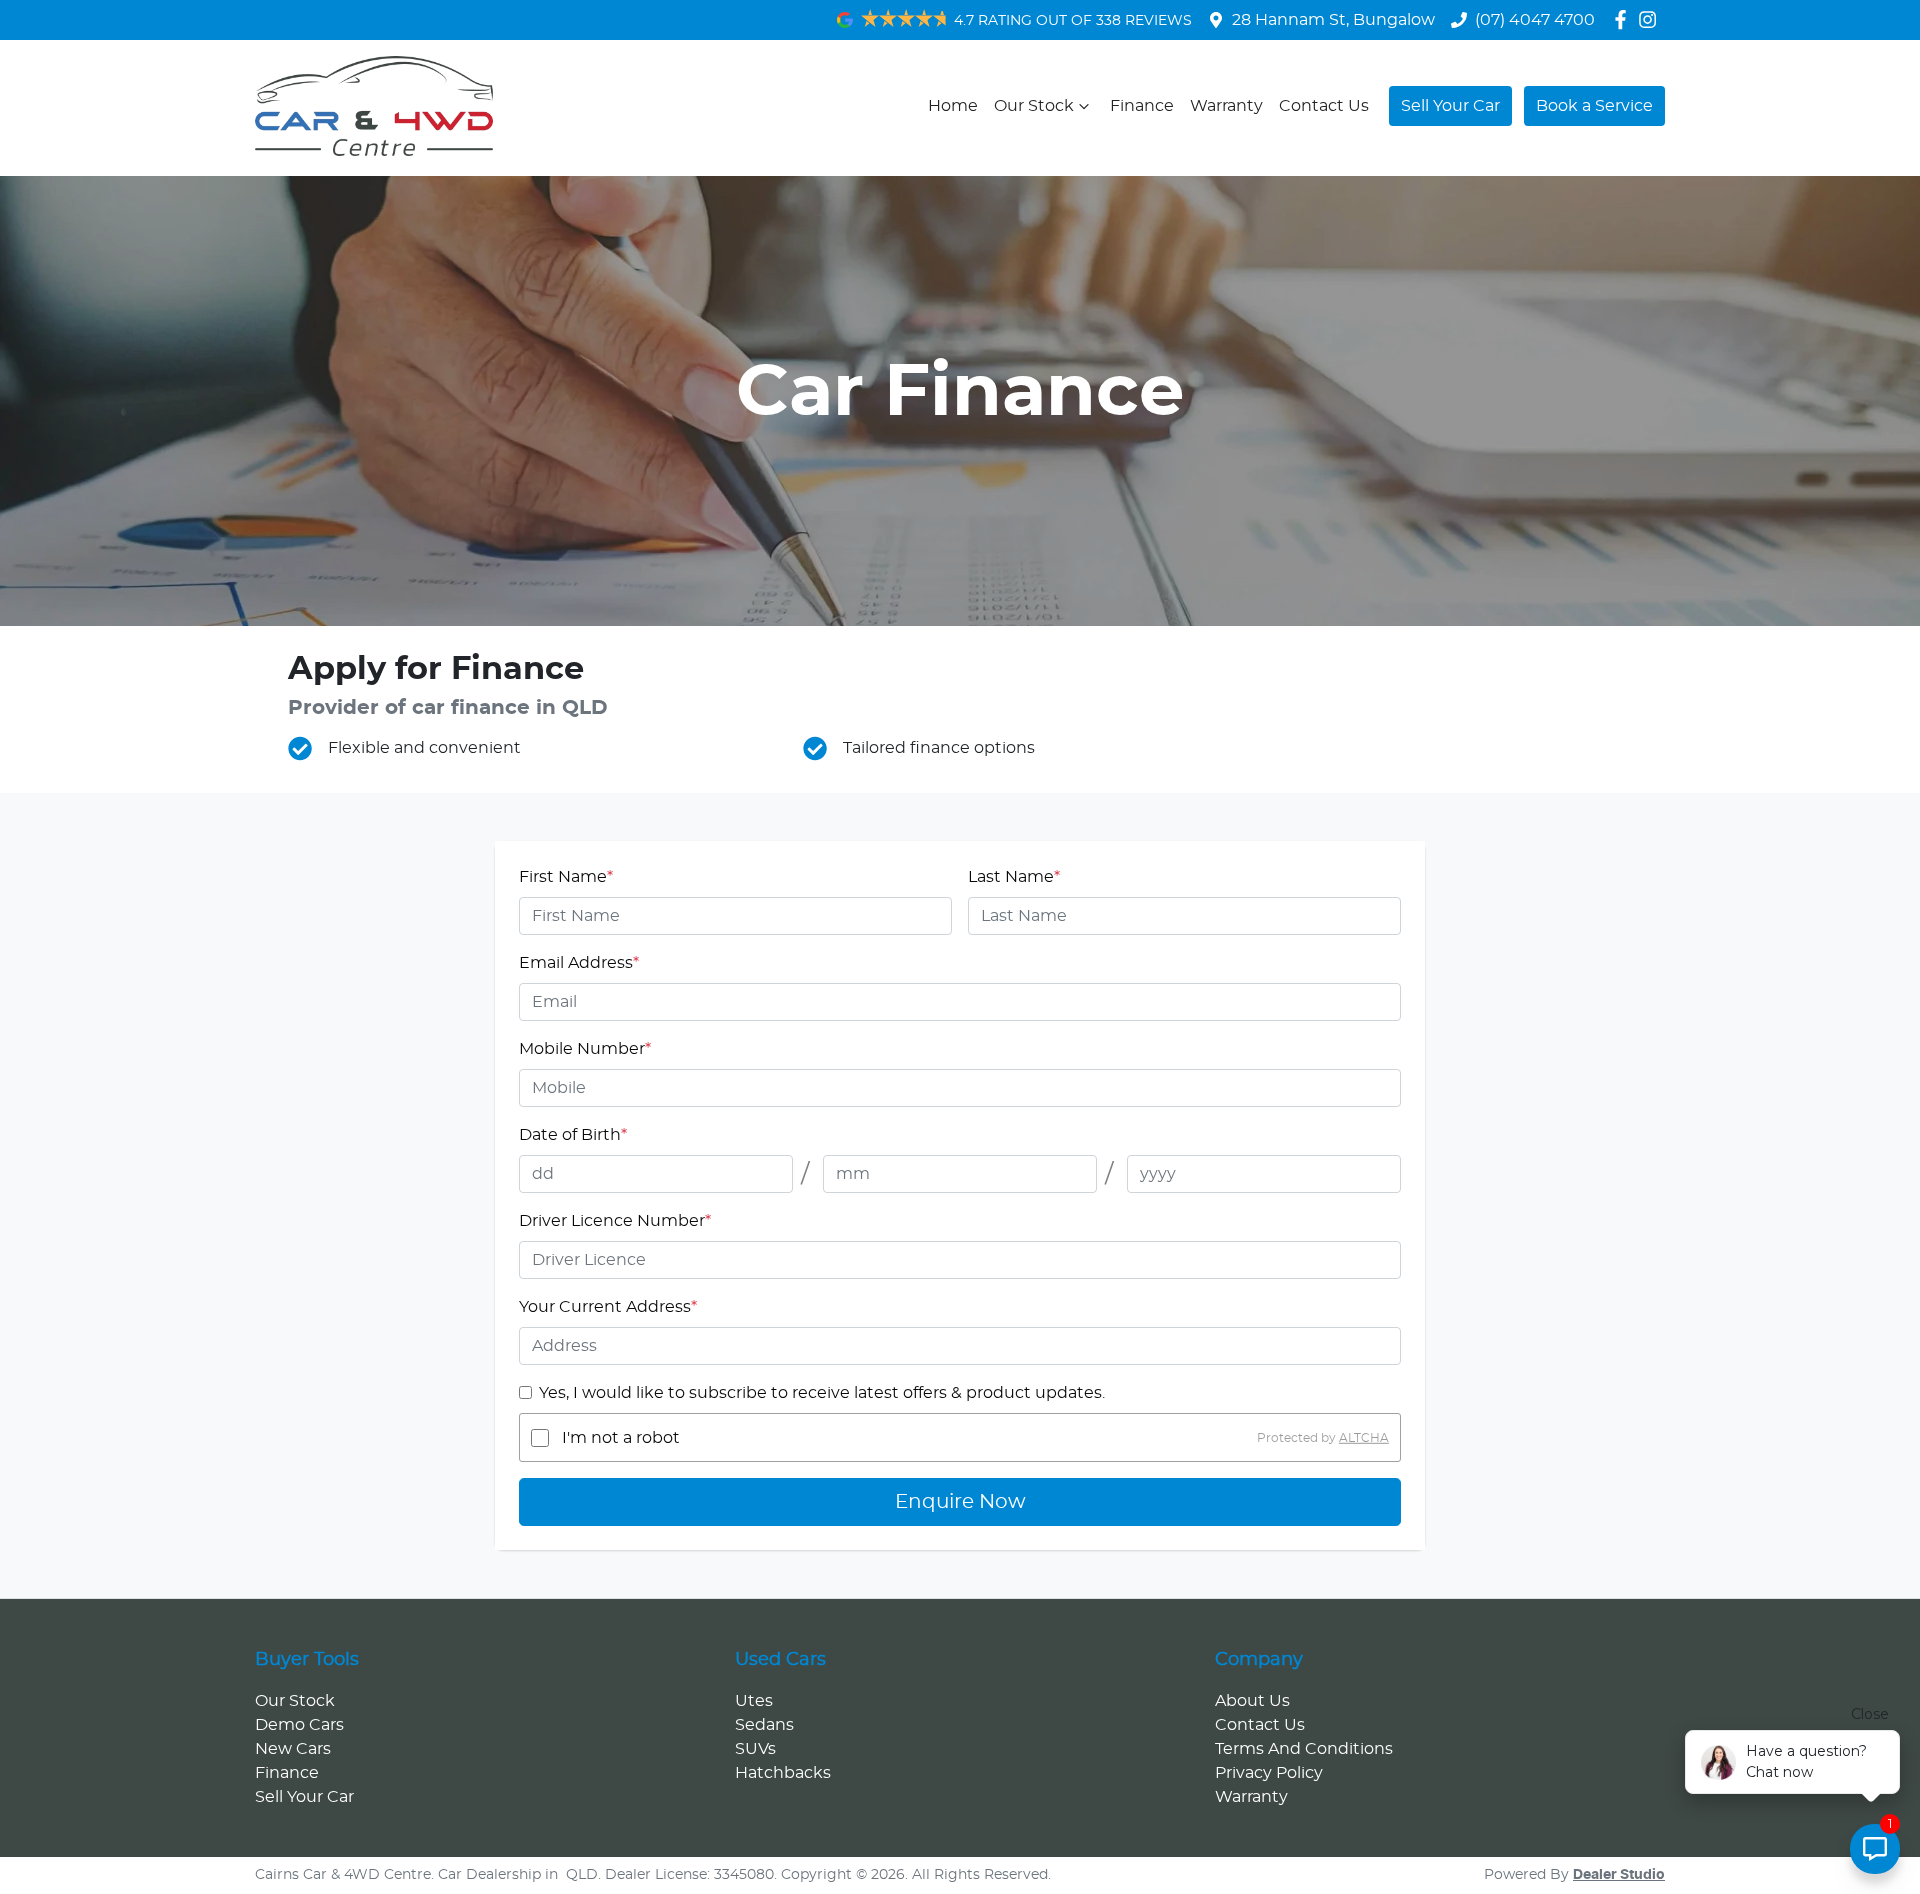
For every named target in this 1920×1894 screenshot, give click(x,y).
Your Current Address (608, 1307)
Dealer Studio (1619, 1875)
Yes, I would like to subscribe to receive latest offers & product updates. (822, 1393)
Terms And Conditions (1304, 1749)
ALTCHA (1364, 1438)
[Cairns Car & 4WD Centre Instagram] (1651, 19)
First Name (566, 877)
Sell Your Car (1450, 106)
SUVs (755, 1749)
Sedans (764, 1725)
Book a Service (1594, 106)
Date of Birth (573, 1135)
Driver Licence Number (615, 1221)
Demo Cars (299, 1725)
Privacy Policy (1269, 1773)
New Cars (293, 1749)
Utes (754, 1701)
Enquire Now (960, 1502)
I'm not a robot (621, 1438)
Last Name (1014, 877)
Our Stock (1034, 106)
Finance (1142, 106)
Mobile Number (585, 1049)
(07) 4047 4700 (1535, 20)
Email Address (579, 963)
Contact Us (1324, 106)
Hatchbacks (783, 1773)
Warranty (1226, 106)
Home (953, 106)
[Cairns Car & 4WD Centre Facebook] (1624, 19)
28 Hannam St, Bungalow (1333, 20)
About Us (1252, 1701)
